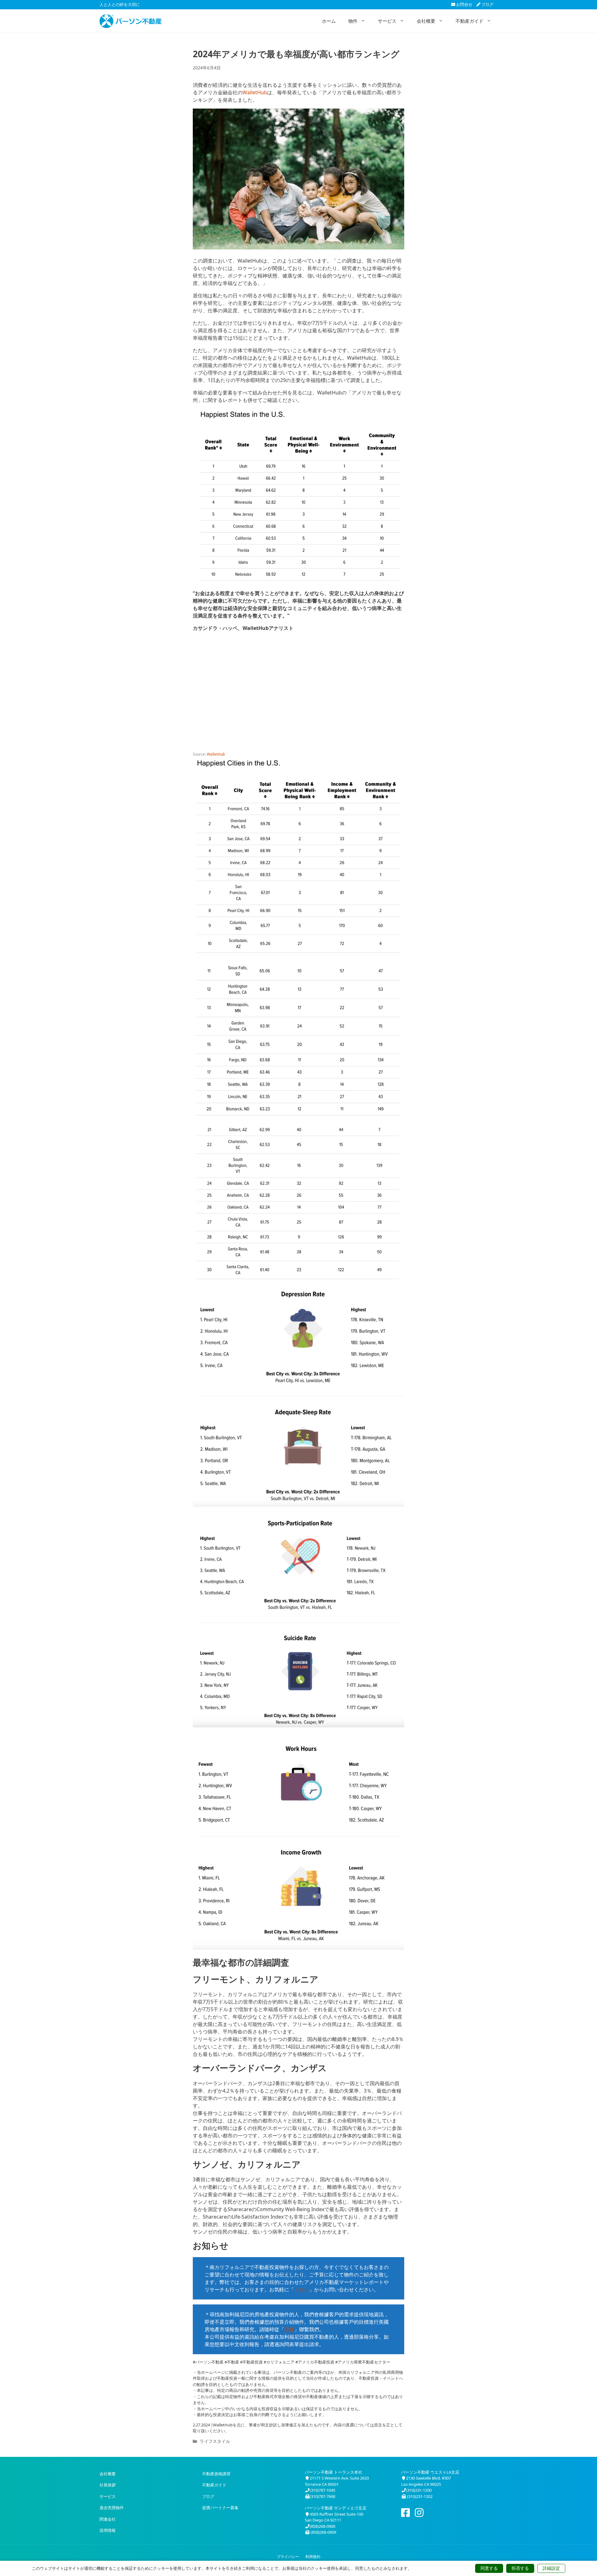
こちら (302, 2290)
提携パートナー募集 (220, 2508)
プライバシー (288, 2557)
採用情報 (108, 2530)
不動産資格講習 (216, 2474)
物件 (353, 21)
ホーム (329, 21)
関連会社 (108, 2519)
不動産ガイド (470, 21)
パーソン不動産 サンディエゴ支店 (336, 2508)
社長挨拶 (108, 2485)
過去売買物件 (112, 2508)
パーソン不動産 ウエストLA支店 (430, 2472)
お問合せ (464, 4)
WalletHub (255, 92)
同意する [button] (489, 2568)
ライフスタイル (215, 2441)
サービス (387, 21)
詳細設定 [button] (551, 2568)
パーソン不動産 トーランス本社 (333, 2472)
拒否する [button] (520, 2568)
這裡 (289, 2329)
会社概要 (426, 21)
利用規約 (313, 2557)
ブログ (487, 4)
